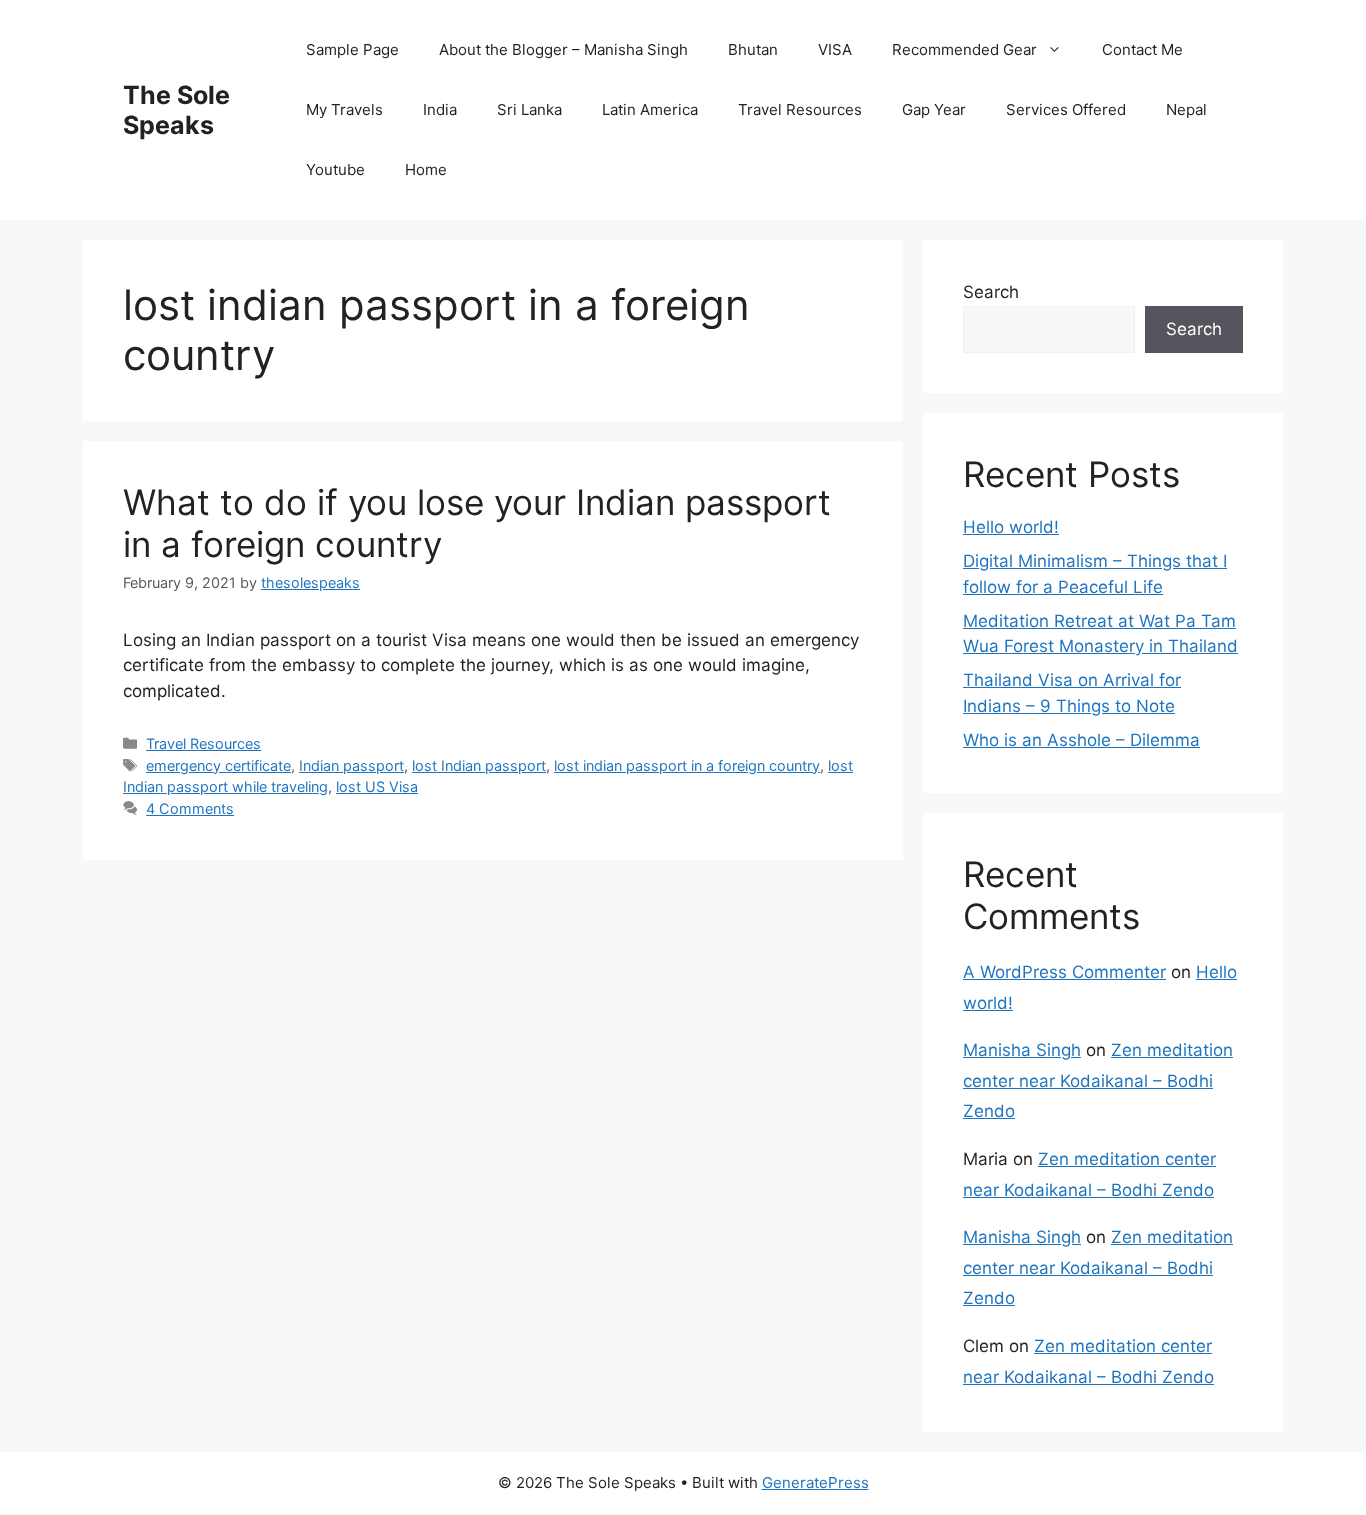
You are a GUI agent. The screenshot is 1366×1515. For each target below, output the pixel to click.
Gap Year (934, 109)
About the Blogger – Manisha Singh (563, 49)
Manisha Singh (1022, 1050)
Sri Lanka (529, 109)
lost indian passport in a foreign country (687, 765)
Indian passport (351, 765)
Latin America (650, 109)
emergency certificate (218, 765)
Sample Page (352, 49)
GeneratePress (815, 1482)
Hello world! (1011, 527)
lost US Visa (377, 786)
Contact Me (1142, 49)
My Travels (344, 109)
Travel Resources (800, 109)
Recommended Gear (964, 49)
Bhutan (753, 49)
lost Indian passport (479, 765)
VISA (835, 49)
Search (991, 292)
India (440, 109)
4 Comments (190, 808)
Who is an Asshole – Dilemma (1081, 740)
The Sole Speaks (176, 110)
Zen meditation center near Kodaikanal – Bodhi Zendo (1098, 1080)
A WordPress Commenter (1064, 972)
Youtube (335, 169)
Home (426, 169)
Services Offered (1066, 109)
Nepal (1186, 109)
